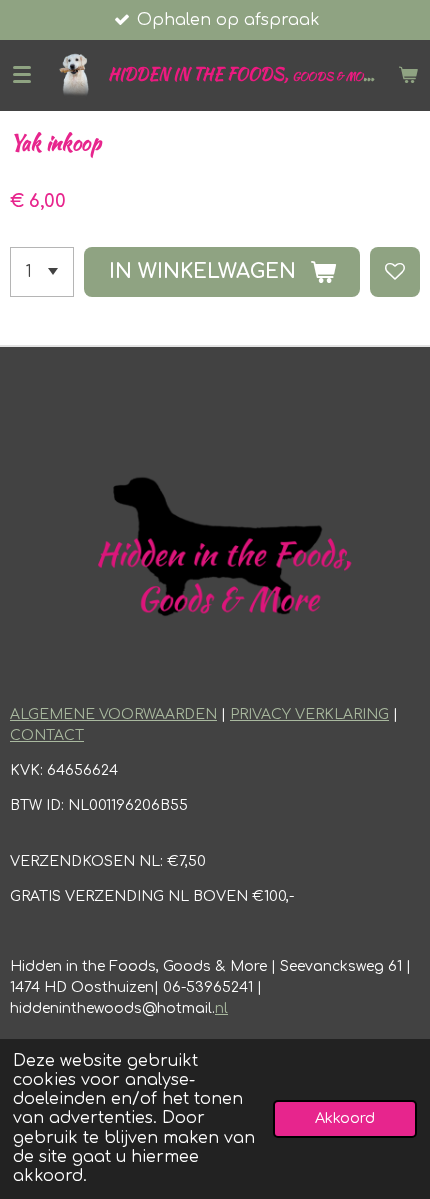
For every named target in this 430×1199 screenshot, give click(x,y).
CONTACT (47, 735)
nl (221, 1008)
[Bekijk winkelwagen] (408, 75)
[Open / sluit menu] (22, 75)
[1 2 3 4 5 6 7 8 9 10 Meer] (42, 272)
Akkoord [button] (345, 1118)
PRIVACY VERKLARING (309, 714)
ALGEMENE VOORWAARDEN (113, 714)
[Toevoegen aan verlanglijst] (395, 272)
